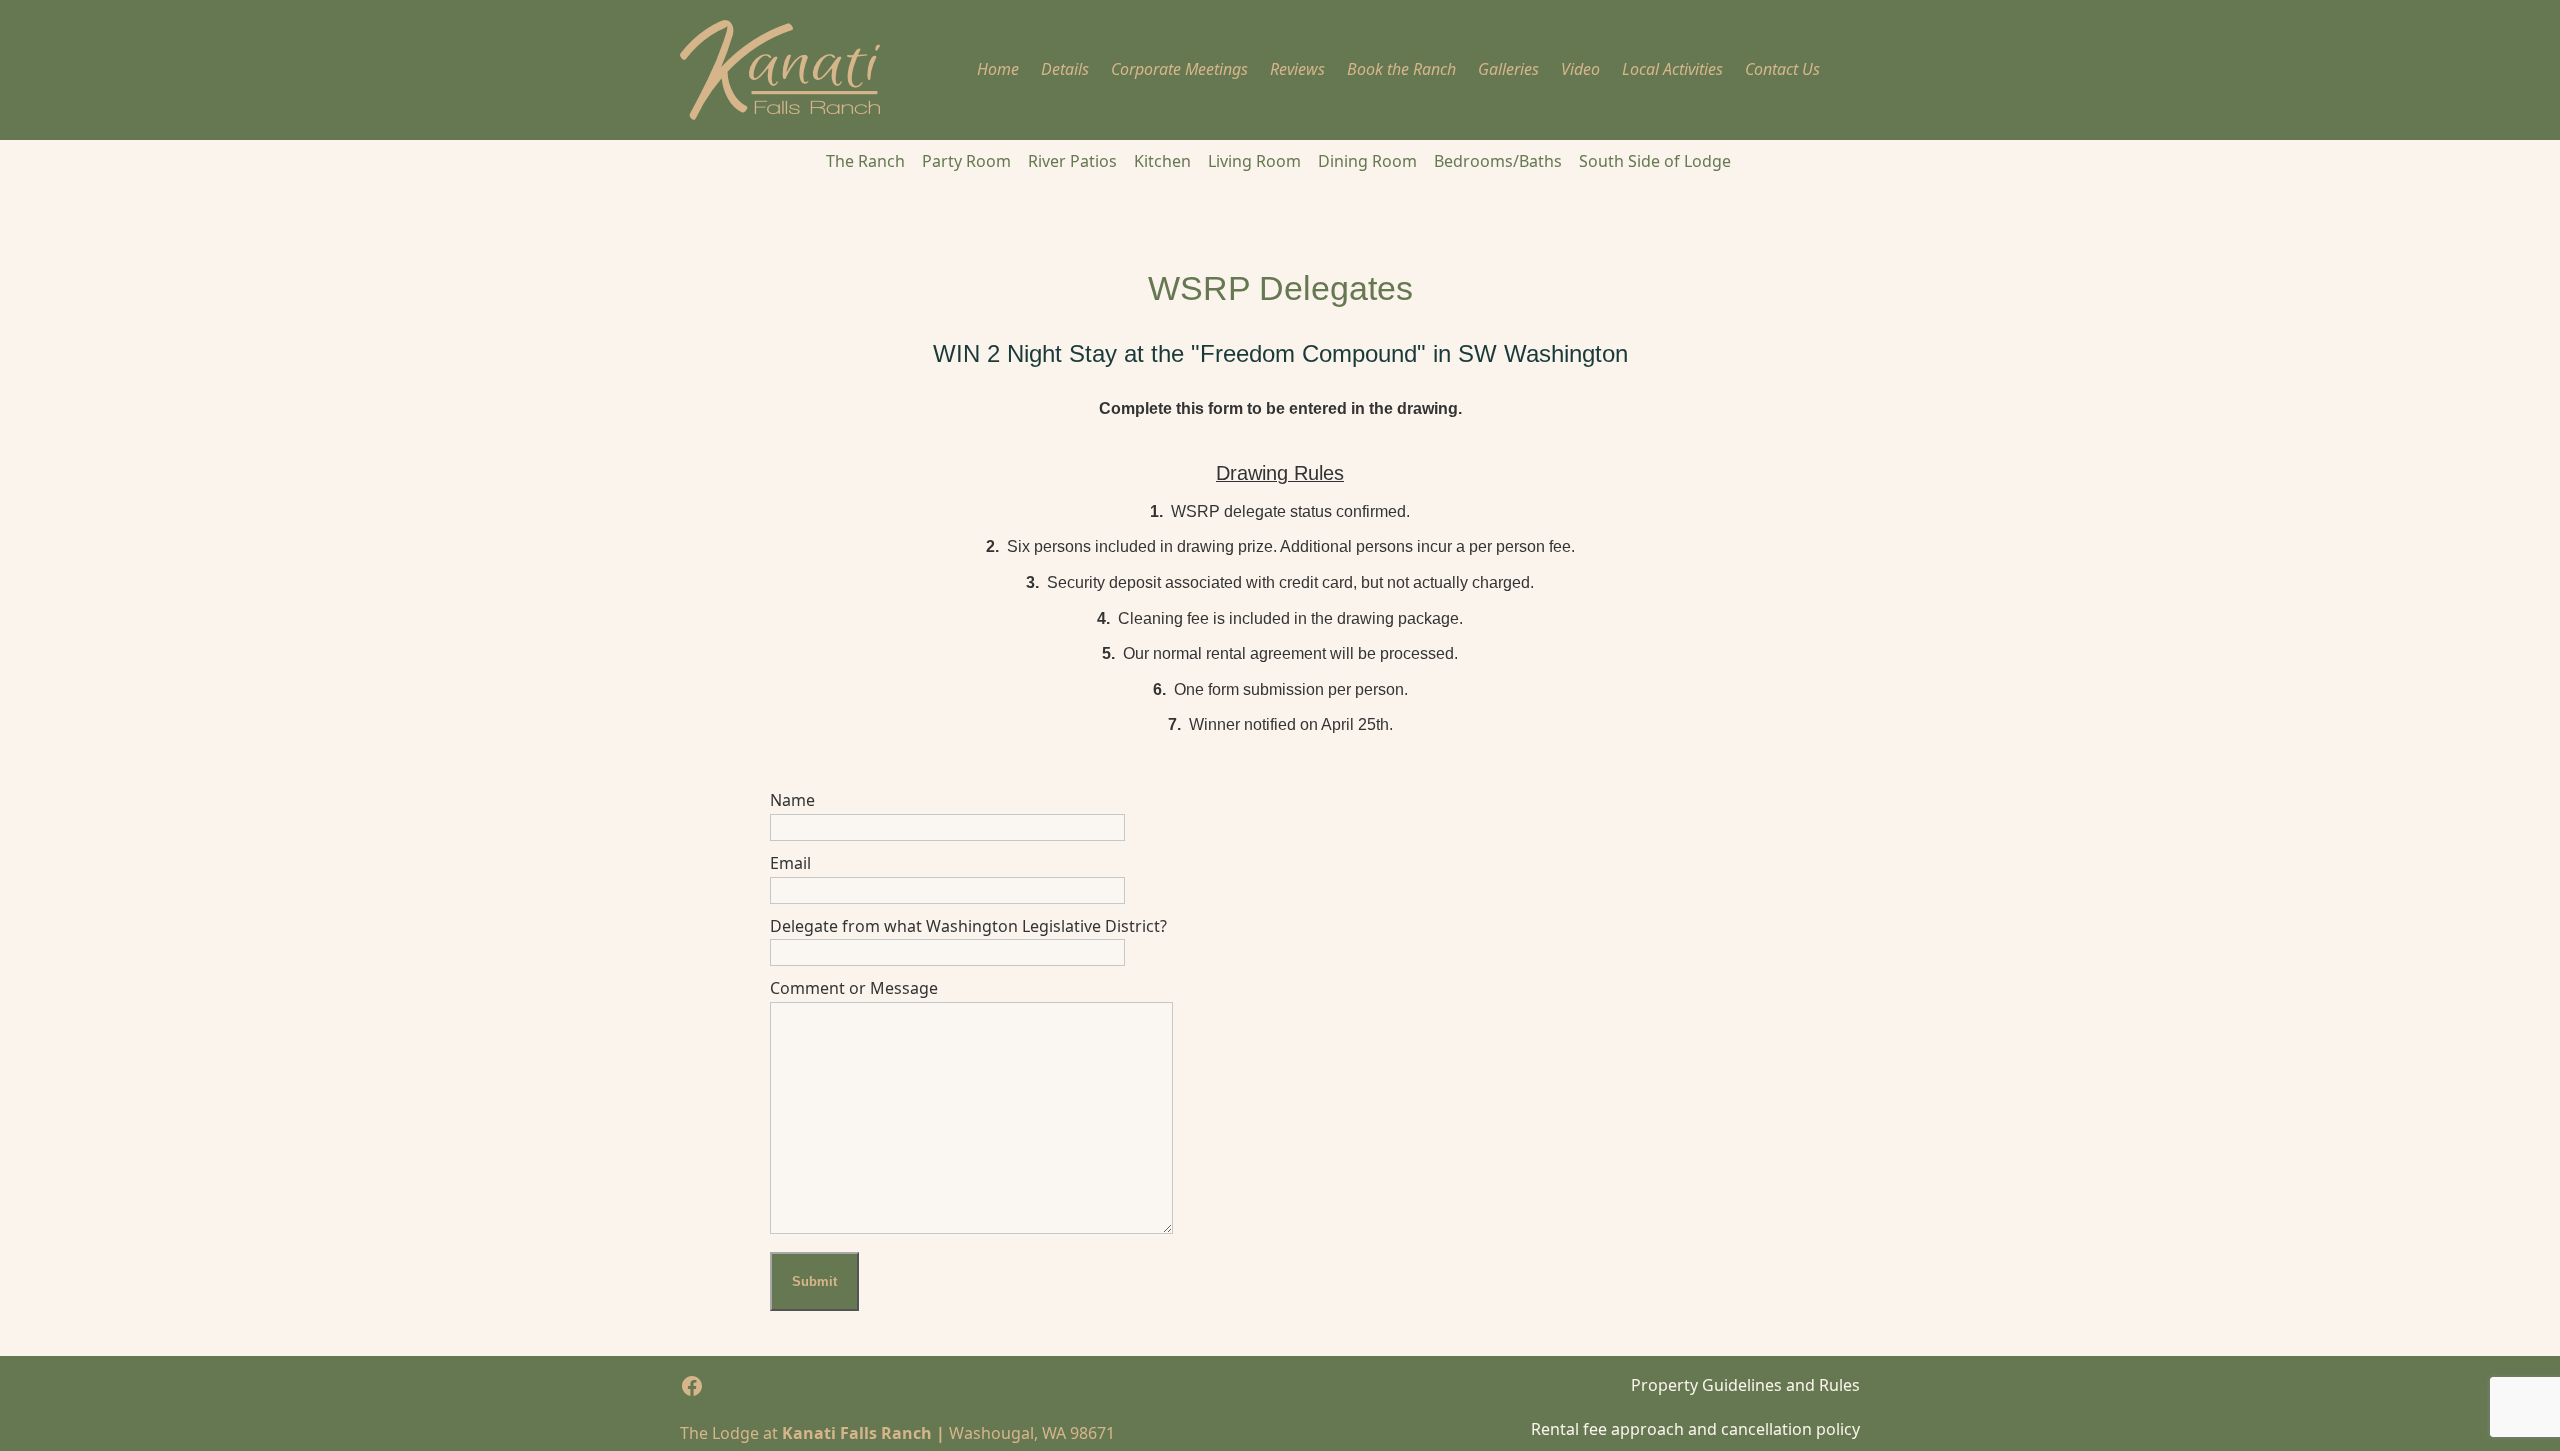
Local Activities (1672, 69)
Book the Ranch (1401, 69)
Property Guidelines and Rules (1745, 1385)
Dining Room (1367, 161)
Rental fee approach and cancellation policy (1695, 1429)
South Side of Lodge (1655, 161)
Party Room (966, 161)
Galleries (1508, 69)
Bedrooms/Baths (1498, 161)
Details (1065, 69)
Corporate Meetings (1179, 69)
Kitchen (1162, 161)
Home (998, 69)
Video (1580, 69)
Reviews (1297, 69)
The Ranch (865, 161)
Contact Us (1782, 69)
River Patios (1072, 161)
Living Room (1254, 161)
